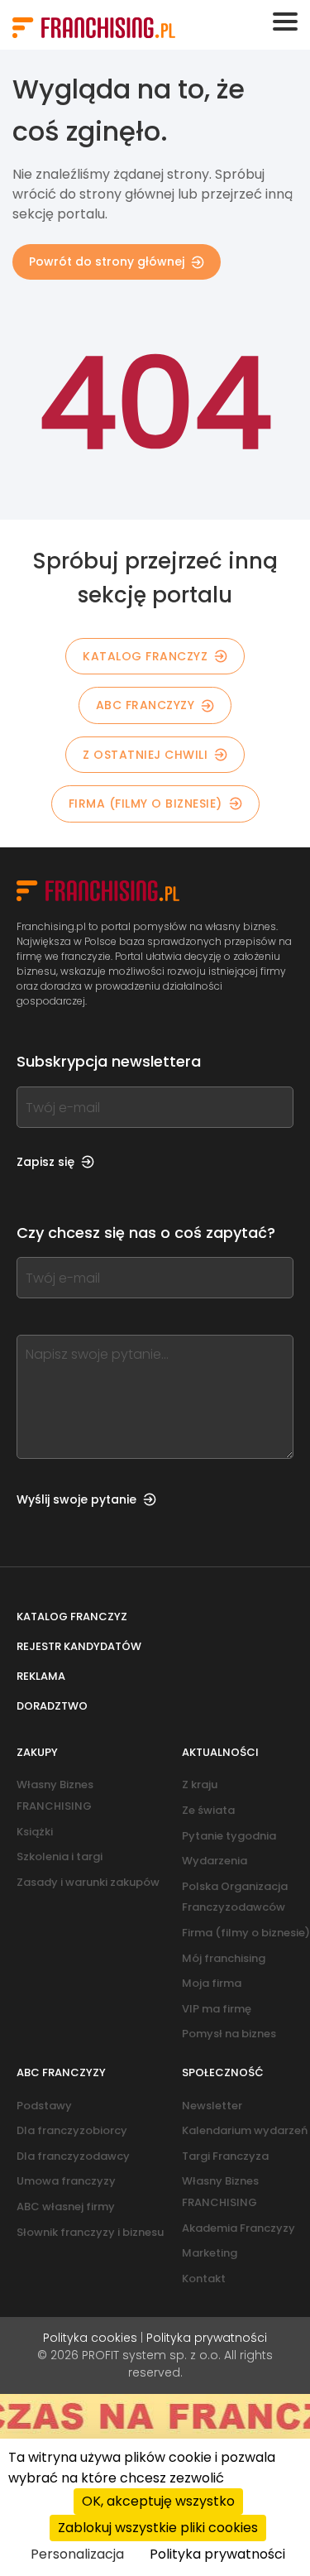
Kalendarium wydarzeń (245, 2130)
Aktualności (220, 1752)
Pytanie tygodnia (229, 1836)
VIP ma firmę (217, 2009)
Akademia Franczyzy (238, 2228)
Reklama (41, 1676)
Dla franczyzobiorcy (72, 2130)
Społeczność (223, 2072)
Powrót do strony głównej (107, 261)
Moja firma (212, 1983)
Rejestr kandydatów (79, 1646)
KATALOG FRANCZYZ (145, 656)
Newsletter (212, 2106)
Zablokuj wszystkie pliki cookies (158, 2528)
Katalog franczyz (72, 1617)
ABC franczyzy (145, 705)
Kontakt (204, 2279)
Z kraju (200, 1784)
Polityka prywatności (207, 2338)
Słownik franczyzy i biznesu (90, 2232)
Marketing (210, 2253)
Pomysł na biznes (229, 2034)
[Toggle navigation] (285, 22)
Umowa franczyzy (66, 2181)
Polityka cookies (90, 2338)
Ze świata (208, 1810)
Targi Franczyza (225, 2156)
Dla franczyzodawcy (73, 2156)
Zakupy (37, 1752)
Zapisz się (45, 1162)
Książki (35, 1832)
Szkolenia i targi (60, 1856)
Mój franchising (224, 1958)
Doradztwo (52, 1706)
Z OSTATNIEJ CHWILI (145, 755)
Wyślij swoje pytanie (76, 1499)
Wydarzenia (215, 1861)
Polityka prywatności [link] (217, 2554)
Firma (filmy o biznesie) (145, 804)
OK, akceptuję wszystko (158, 2501)
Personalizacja (77, 2554)
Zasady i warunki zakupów (88, 1882)
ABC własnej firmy (66, 2207)
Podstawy (44, 2106)
